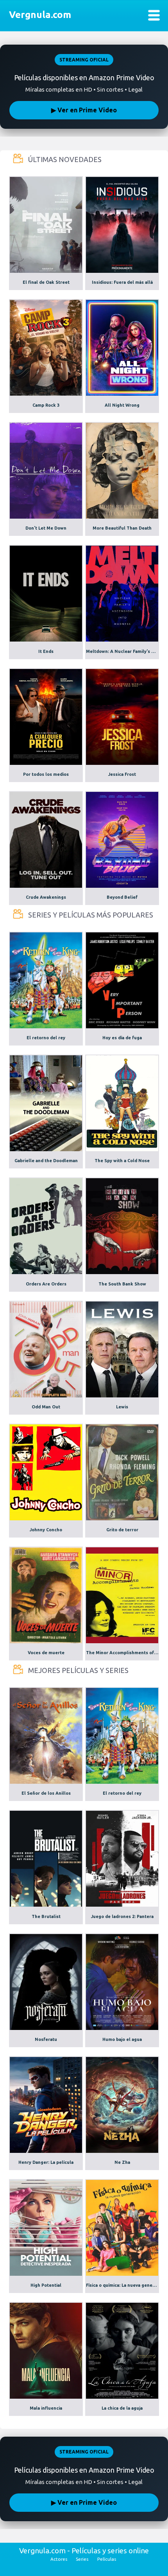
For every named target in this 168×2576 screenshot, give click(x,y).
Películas (107, 2559)
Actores (59, 2559)
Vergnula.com (40, 15)
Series (82, 2559)
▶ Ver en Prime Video (84, 110)
